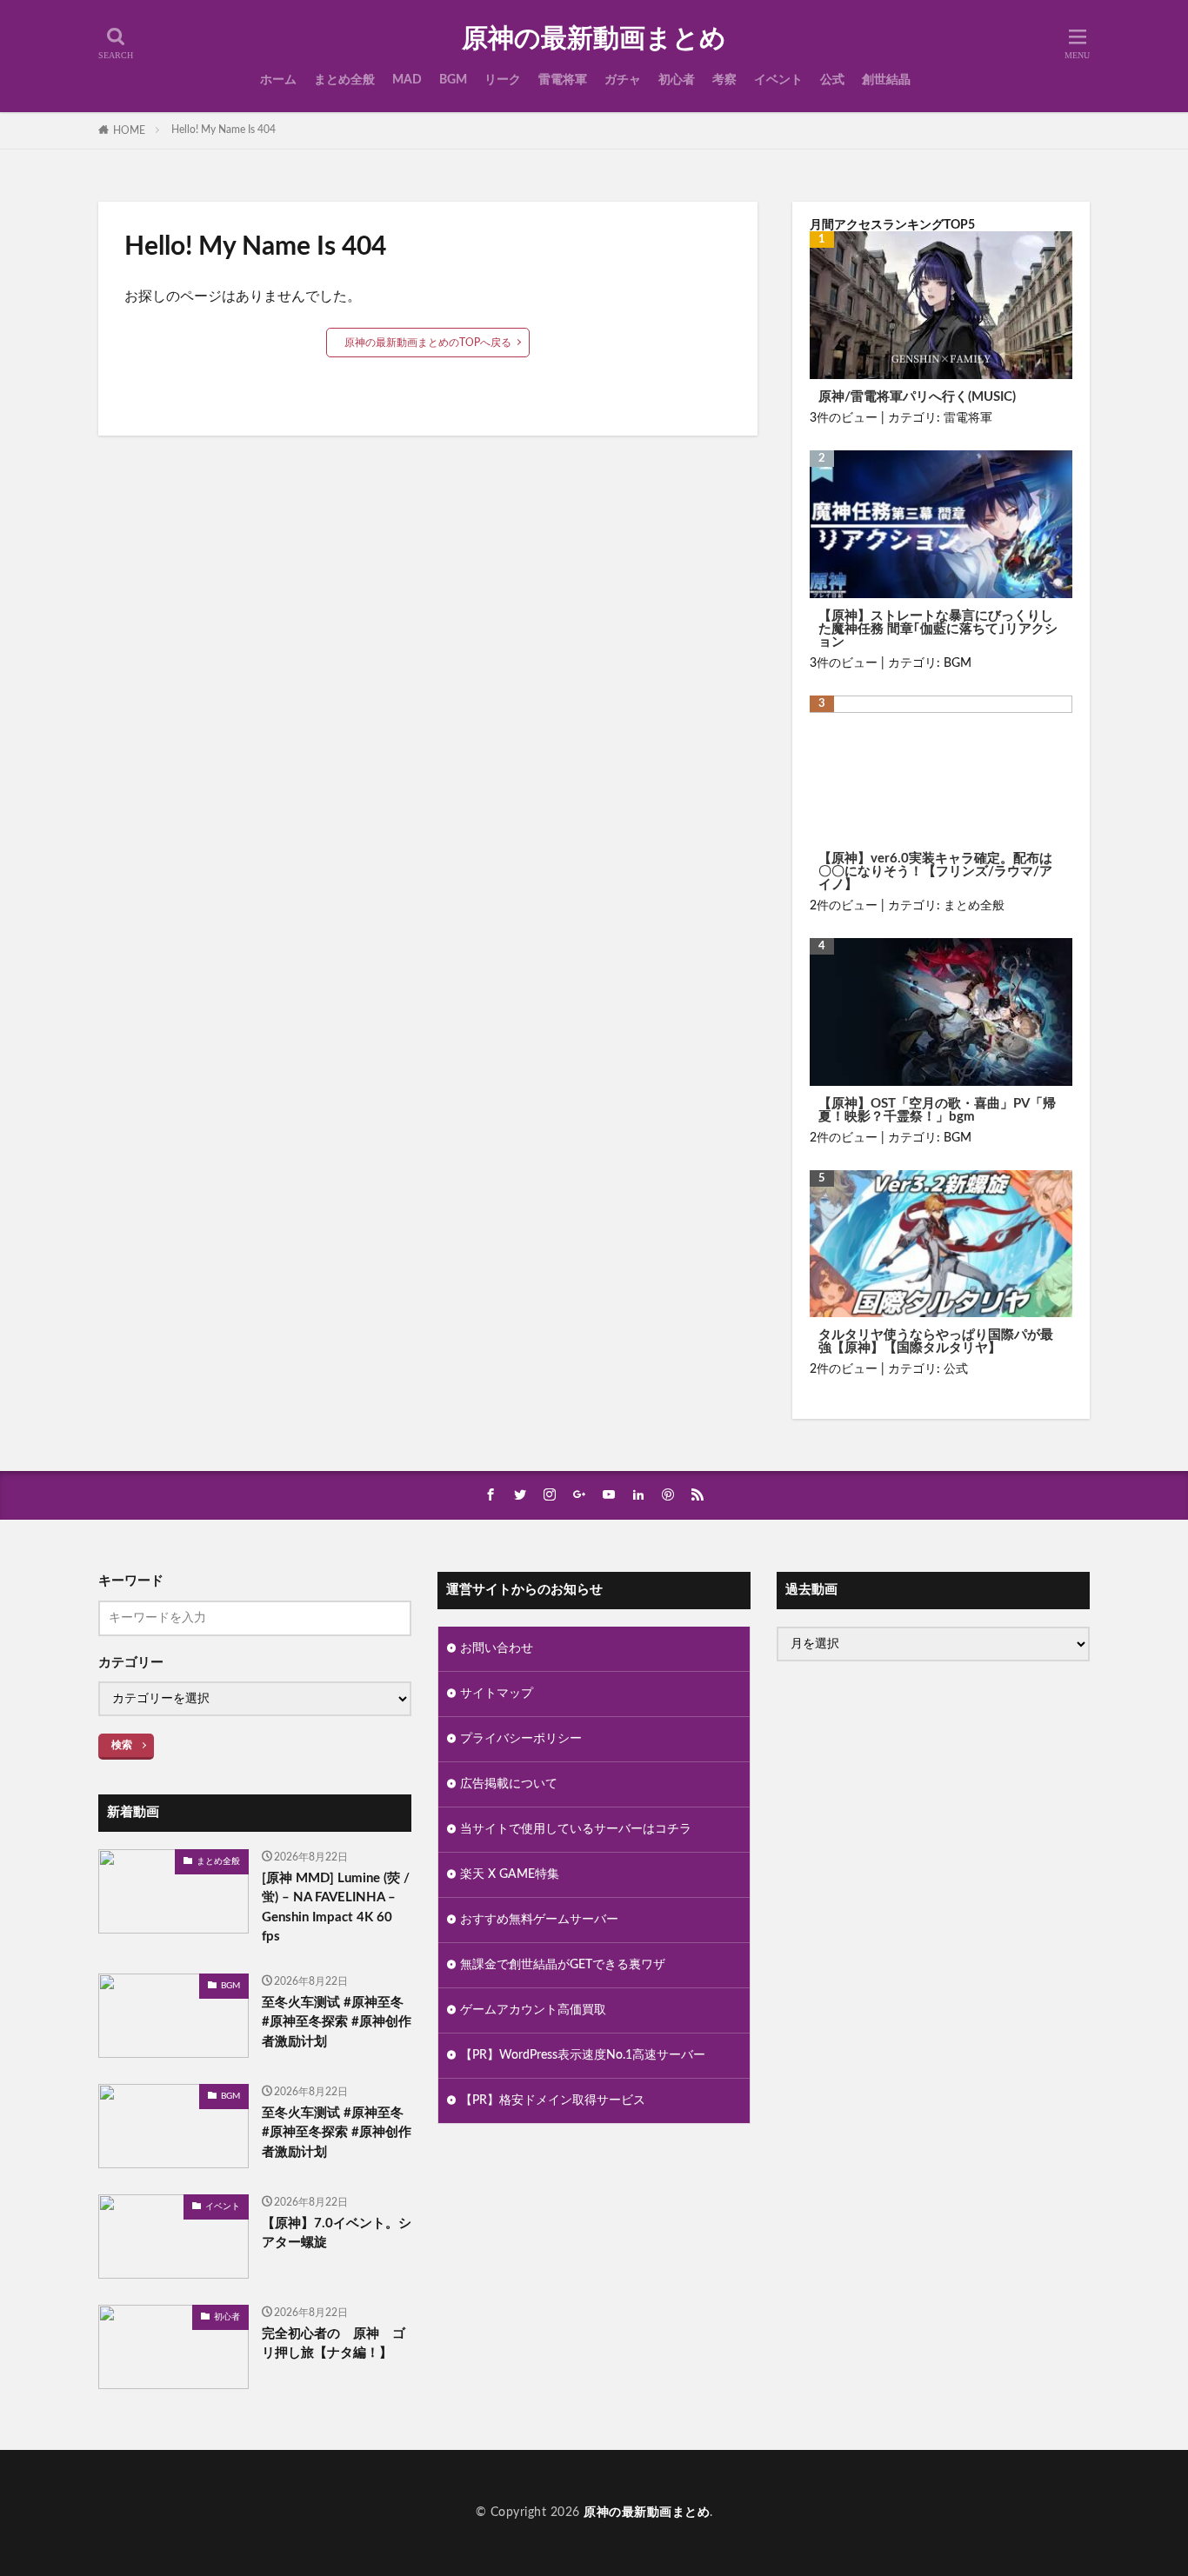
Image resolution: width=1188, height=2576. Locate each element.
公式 (832, 80)
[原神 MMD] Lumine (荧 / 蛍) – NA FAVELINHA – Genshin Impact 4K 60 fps (336, 1908)
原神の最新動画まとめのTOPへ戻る (428, 343)
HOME (129, 130)
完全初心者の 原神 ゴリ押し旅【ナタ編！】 (334, 2344)
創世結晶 (886, 80)
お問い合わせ (497, 1648)
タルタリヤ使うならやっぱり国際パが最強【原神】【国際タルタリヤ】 (936, 1341)
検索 (122, 1745)
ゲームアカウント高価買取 (533, 2010)
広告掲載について (509, 1784)
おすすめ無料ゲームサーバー (539, 1920)
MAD (407, 80)
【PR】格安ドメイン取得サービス (553, 2100)
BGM (453, 80)
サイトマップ (497, 1694)
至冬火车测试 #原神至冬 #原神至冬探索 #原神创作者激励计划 (337, 2022)
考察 (724, 80)
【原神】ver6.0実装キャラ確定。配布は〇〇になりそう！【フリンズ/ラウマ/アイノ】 (935, 872)
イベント (778, 80)
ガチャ (623, 80)
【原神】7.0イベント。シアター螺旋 (337, 2233)
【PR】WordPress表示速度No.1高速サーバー (583, 2055)
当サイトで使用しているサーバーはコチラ (576, 1829)
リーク (503, 80)
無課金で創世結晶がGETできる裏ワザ (563, 1965)
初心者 (677, 80)
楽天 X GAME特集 (510, 1874)
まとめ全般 (344, 80)
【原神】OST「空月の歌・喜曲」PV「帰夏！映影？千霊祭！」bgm (937, 1110)
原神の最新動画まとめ (594, 39)
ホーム (278, 80)
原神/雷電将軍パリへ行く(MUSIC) (917, 397)
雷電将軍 (563, 80)
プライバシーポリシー (521, 1739)
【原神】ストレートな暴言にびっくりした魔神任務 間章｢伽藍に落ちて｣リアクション (938, 629)
